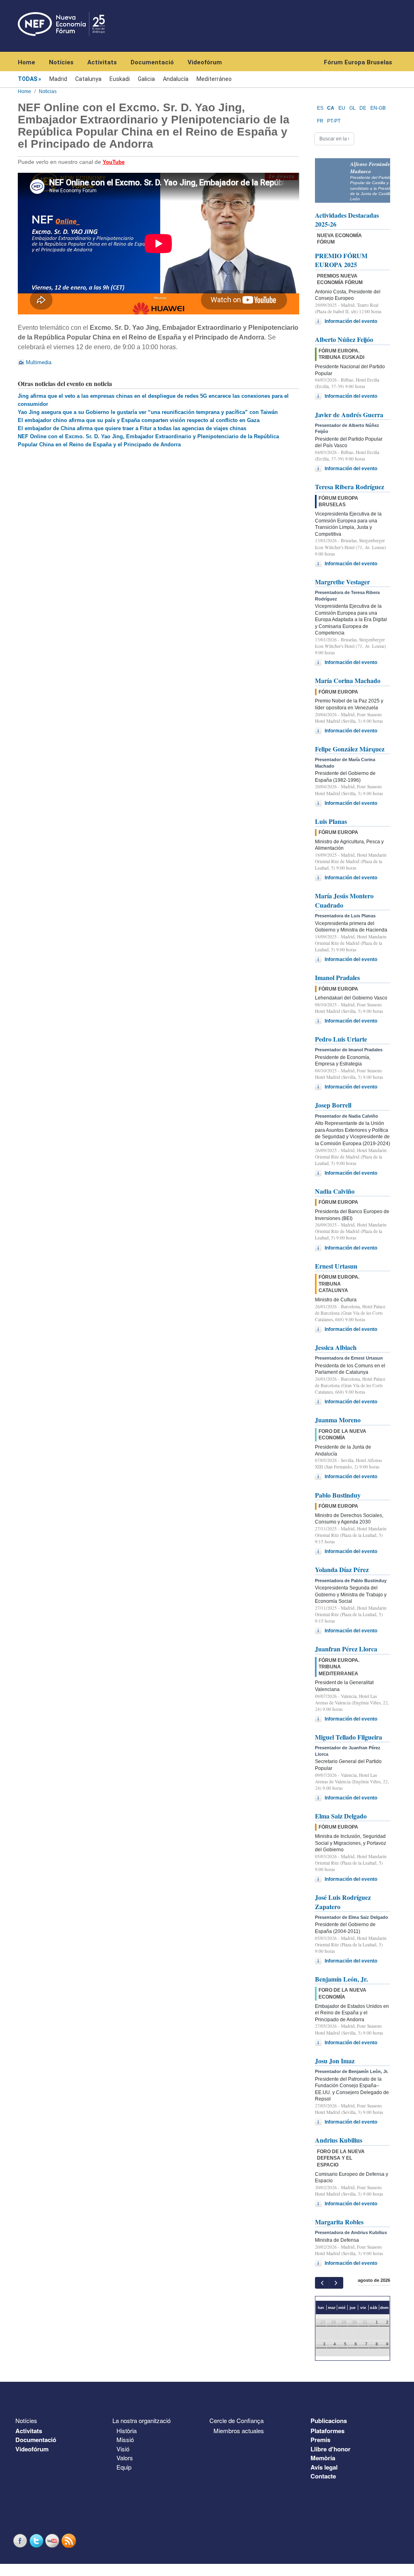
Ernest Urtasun (336, 1266)
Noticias (48, 91)
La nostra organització (142, 2420)
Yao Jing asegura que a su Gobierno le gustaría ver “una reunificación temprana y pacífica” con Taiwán (148, 412)
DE (363, 108)
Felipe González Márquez (350, 749)
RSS (70, 2541)
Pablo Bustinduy (338, 1495)
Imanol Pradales (337, 977)
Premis (320, 2440)
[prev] (322, 2283)
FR (320, 121)
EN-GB (378, 108)
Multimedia (39, 362)
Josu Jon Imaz (335, 2061)
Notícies (61, 62)
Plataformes (327, 2431)
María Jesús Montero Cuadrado (344, 900)
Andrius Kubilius (339, 2140)
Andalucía (176, 79)
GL (353, 108)
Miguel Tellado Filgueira (349, 1737)
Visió (123, 2449)
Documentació (152, 62)
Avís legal (324, 2467)
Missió (125, 2439)
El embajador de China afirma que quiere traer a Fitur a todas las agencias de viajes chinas (132, 428)
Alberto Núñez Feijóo (344, 339)
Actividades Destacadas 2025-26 (347, 220)
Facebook (21, 2541)
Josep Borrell (333, 1105)
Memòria (323, 2458)
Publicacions (329, 2421)
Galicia (146, 79)
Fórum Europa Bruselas (358, 62)
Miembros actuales (239, 2431)
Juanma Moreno (338, 1420)
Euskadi (120, 79)
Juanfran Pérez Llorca (346, 1649)
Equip (124, 2467)
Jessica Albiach (336, 1347)
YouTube (53, 2541)
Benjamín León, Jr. (341, 1979)
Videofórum (205, 62)
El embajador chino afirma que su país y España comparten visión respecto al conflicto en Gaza (139, 420)
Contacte (323, 2476)
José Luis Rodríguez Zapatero (343, 1902)
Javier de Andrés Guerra (349, 415)
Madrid (58, 79)
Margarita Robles (339, 2222)
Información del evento (351, 321)
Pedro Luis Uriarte (341, 1039)
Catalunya (88, 79)
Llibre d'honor (331, 2449)
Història (127, 2431)
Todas (27, 79)
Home (26, 62)
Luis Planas (331, 821)
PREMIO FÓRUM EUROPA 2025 (341, 260)
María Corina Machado (348, 680)
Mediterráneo (214, 79)
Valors (125, 2458)
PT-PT (334, 121)
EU (342, 108)
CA (331, 108)
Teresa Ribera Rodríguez (350, 487)
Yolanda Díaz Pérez (342, 1569)
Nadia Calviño (335, 1191)
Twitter (37, 2541)
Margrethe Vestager (342, 582)
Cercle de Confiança (237, 2420)
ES (320, 108)
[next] (336, 2283)
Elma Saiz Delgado (341, 1816)
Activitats (102, 62)
